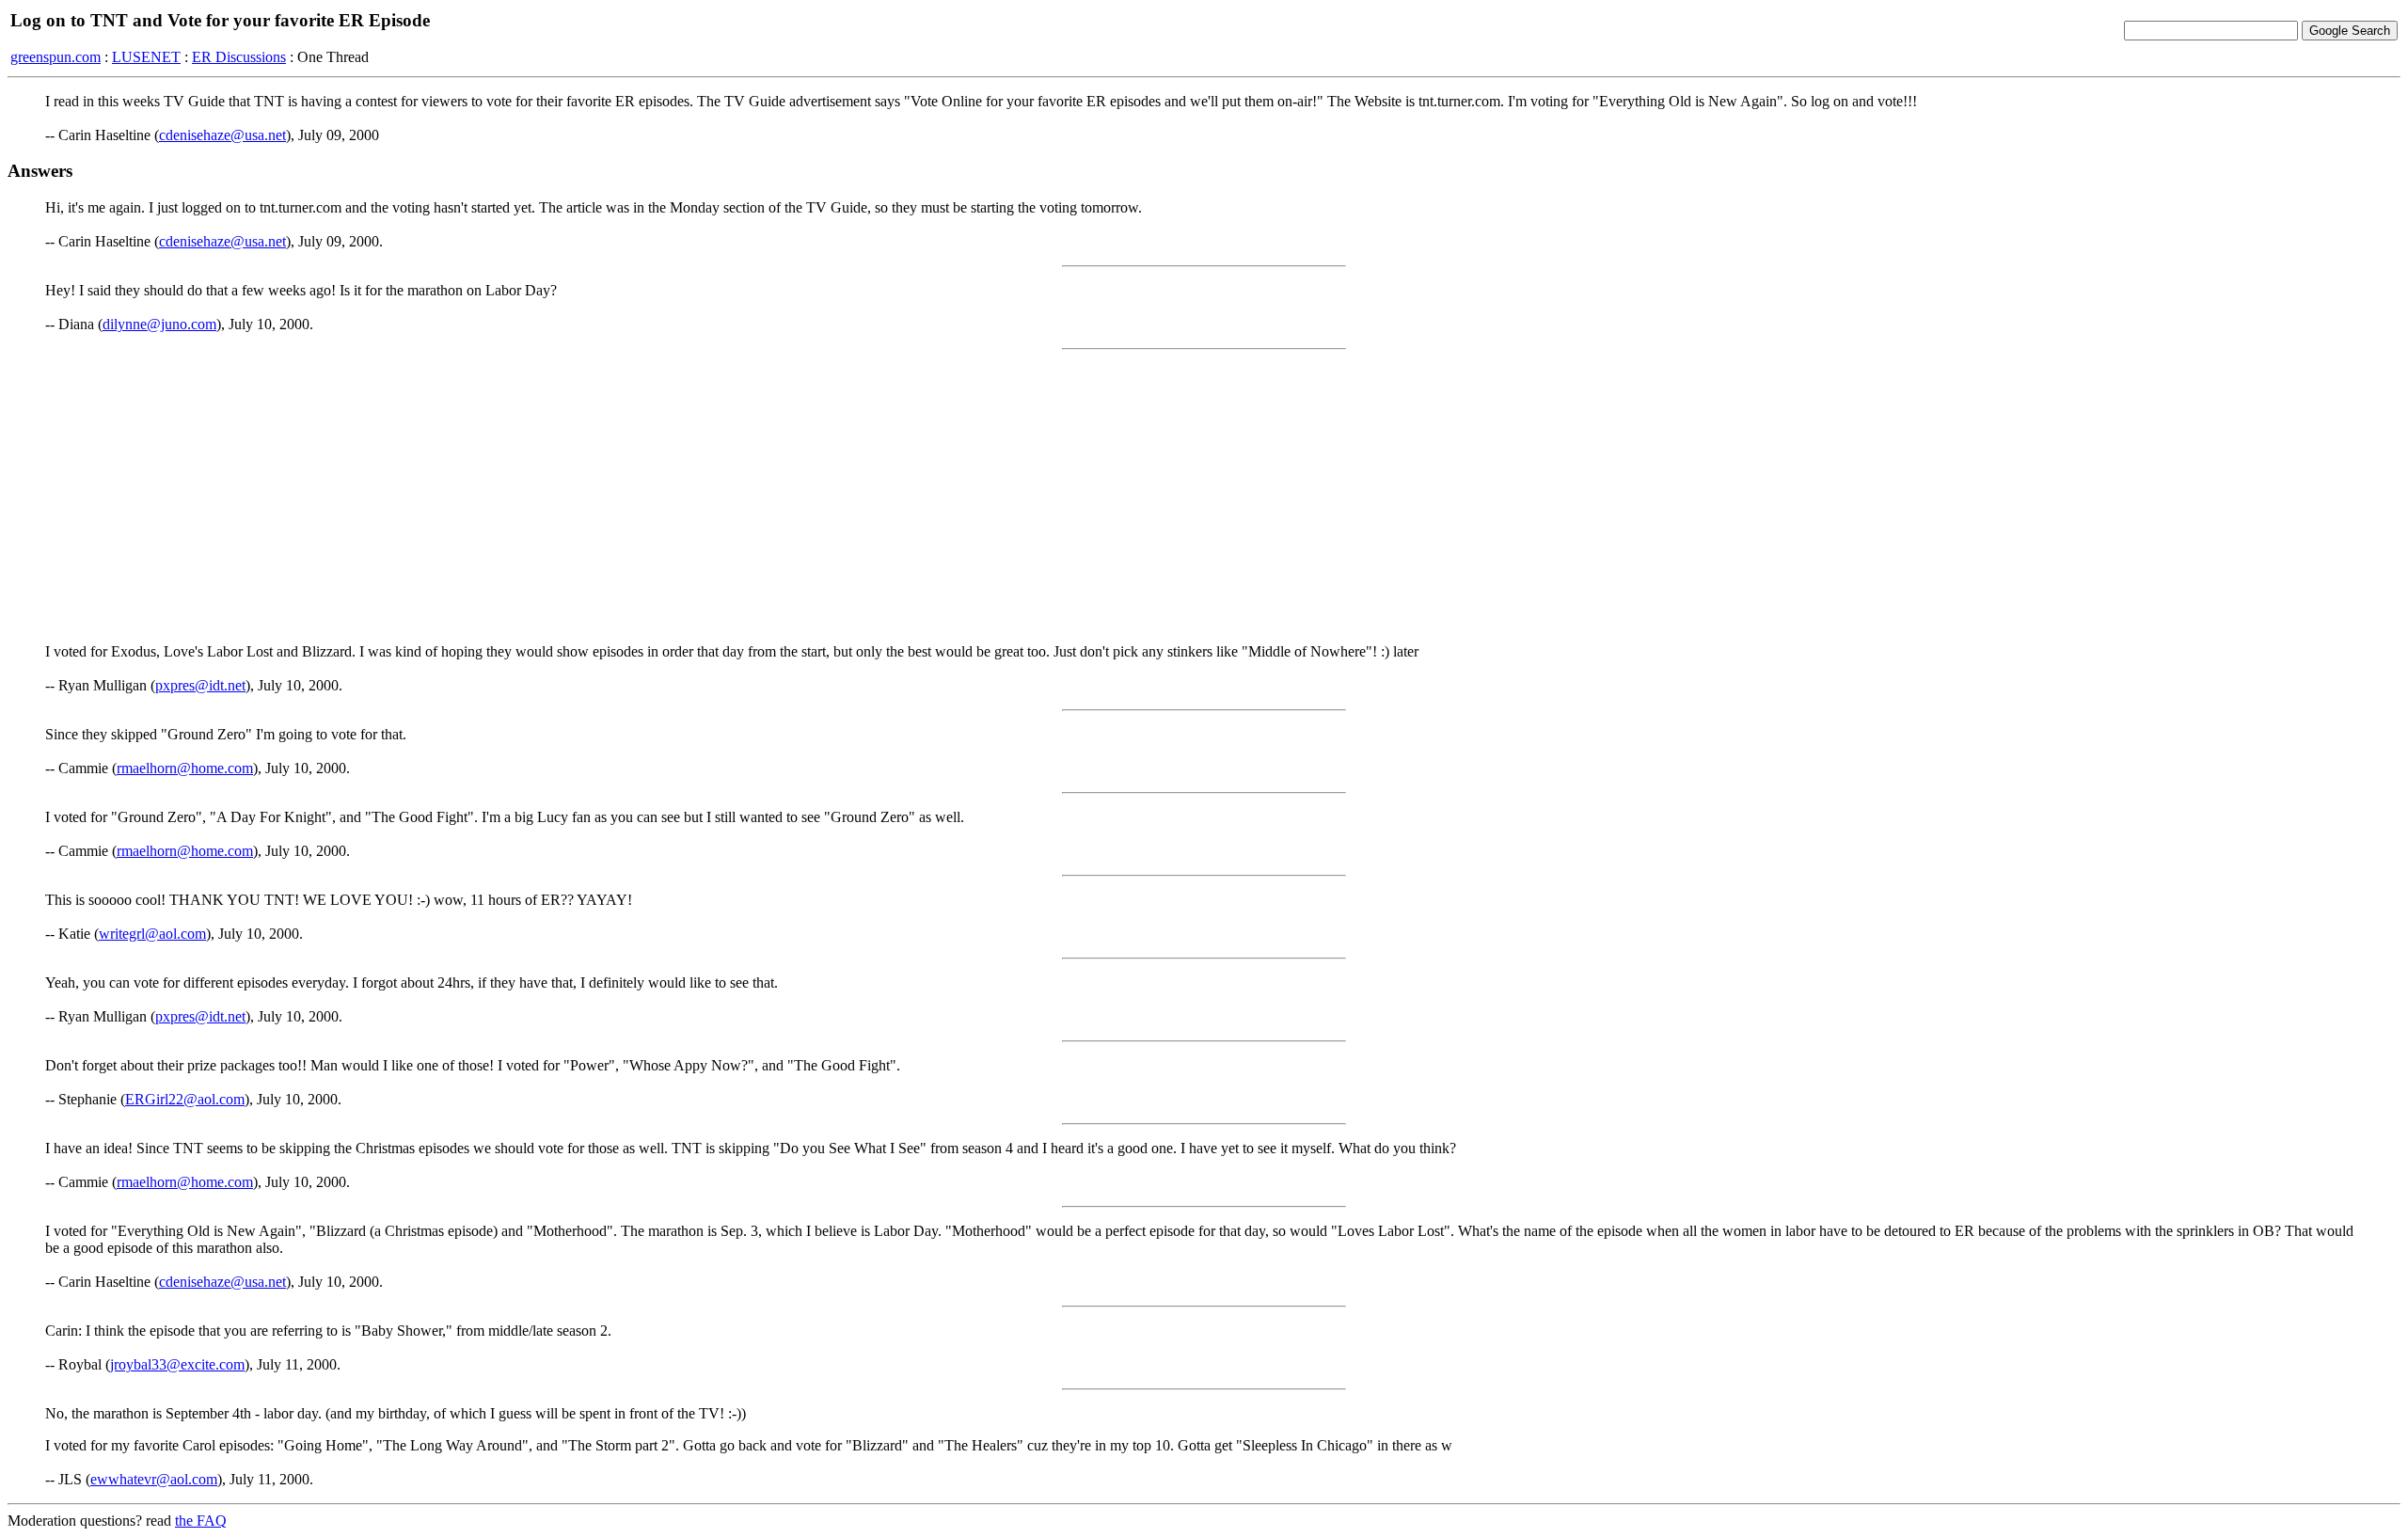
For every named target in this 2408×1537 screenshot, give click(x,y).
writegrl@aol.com (152, 934)
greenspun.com (55, 57)
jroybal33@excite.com (177, 1364)
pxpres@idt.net (200, 685)
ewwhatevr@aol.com (154, 1479)
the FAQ (201, 1521)
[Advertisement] (1204, 497)
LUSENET (146, 57)
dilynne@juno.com (159, 324)
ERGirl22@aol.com (185, 1099)
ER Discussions (239, 57)
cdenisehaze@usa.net (222, 135)
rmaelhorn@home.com (185, 768)
